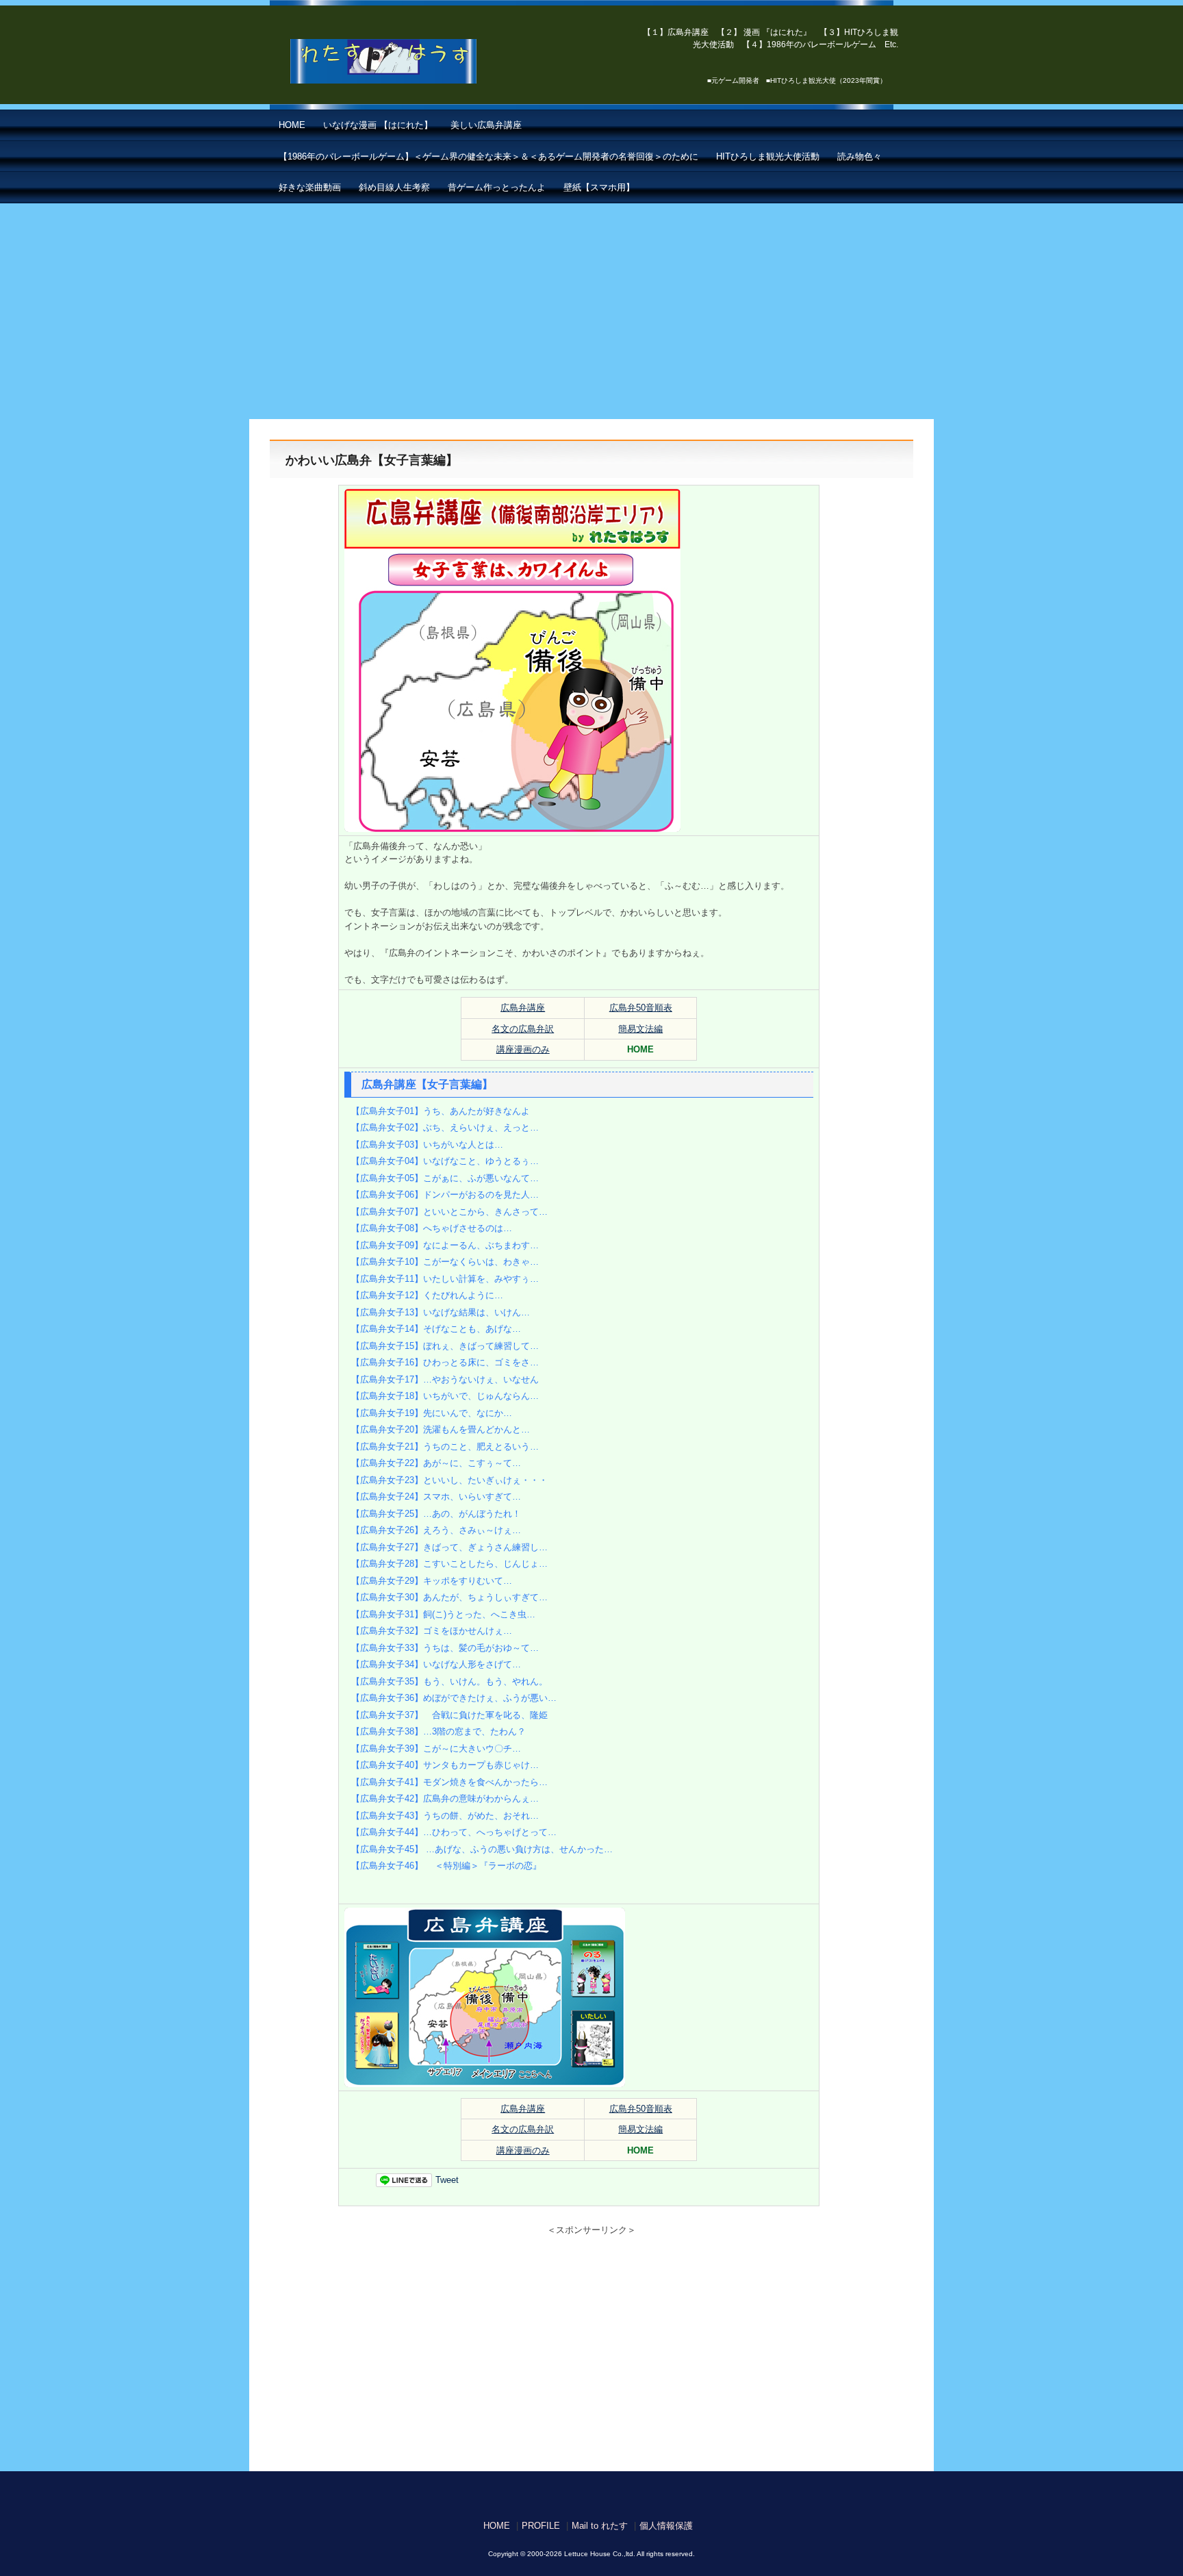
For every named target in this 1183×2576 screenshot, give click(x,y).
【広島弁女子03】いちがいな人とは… (427, 1145)
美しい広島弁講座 (486, 125)
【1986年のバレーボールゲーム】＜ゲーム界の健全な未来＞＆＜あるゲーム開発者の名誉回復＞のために (488, 156)
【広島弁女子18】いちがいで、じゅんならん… (445, 1396)
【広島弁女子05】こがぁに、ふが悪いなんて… (445, 1178)
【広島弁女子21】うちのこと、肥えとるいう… (445, 1447)
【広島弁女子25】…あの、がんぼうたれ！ (436, 1514)
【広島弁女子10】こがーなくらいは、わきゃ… (445, 1262)
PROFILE (541, 2526)
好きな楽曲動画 (310, 187)
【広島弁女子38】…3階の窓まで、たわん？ (438, 1731)
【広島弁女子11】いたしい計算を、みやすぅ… (445, 1279)
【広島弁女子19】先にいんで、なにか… (432, 1413)
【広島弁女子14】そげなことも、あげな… (436, 1329)
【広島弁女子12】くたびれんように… (427, 1295)
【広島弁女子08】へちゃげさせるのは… (432, 1228)
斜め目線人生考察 (394, 187)
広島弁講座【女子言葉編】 (427, 1084)
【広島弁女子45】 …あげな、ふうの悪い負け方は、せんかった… (482, 1849)
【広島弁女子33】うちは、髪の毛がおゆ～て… (445, 1648)
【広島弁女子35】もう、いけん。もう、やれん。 (449, 1681)
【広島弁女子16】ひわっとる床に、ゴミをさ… (445, 1362)
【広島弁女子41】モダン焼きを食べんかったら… (449, 1782)
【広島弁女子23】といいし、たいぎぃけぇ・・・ (449, 1480)
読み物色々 (860, 156)
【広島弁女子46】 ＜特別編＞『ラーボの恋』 (446, 1866)
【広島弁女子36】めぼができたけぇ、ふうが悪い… (454, 1698)
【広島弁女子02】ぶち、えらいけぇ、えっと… (445, 1127)
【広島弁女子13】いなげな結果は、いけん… (441, 1312)
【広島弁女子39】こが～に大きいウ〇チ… (436, 1748)
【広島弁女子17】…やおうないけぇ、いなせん (445, 1379)
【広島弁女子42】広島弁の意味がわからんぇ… (445, 1798)
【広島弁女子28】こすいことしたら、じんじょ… (449, 1564)
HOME (292, 125)
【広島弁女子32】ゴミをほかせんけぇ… (432, 1631)
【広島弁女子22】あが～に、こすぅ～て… (436, 1463)
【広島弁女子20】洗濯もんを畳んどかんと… (441, 1429)
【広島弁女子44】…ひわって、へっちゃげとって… (454, 1832)
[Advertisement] (591, 306)
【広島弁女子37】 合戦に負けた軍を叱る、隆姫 (449, 1715)
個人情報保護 (666, 2526)
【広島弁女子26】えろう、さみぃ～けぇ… (436, 1530)
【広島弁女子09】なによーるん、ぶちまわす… (445, 1245)
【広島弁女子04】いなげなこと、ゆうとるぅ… (445, 1161)
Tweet (447, 2180)
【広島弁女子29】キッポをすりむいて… (432, 1581)
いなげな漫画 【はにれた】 (378, 125)
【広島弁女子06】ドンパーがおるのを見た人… (445, 1195)
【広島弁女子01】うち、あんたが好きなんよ (441, 1111)
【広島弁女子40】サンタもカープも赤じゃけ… (445, 1765)
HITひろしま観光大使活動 (768, 156)
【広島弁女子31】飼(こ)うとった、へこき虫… (443, 1614)
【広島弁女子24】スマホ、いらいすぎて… (436, 1497)
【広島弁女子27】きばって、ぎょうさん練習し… (449, 1547)
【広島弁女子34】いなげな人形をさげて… (436, 1664)
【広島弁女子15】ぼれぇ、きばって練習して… (445, 1346)
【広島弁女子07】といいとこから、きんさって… (449, 1212)
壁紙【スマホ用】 (599, 187)
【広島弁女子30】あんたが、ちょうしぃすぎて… (449, 1597)
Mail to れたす (600, 2526)
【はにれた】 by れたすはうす (414, 62)
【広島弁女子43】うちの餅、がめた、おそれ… (445, 1816)
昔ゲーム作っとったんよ (497, 187)
